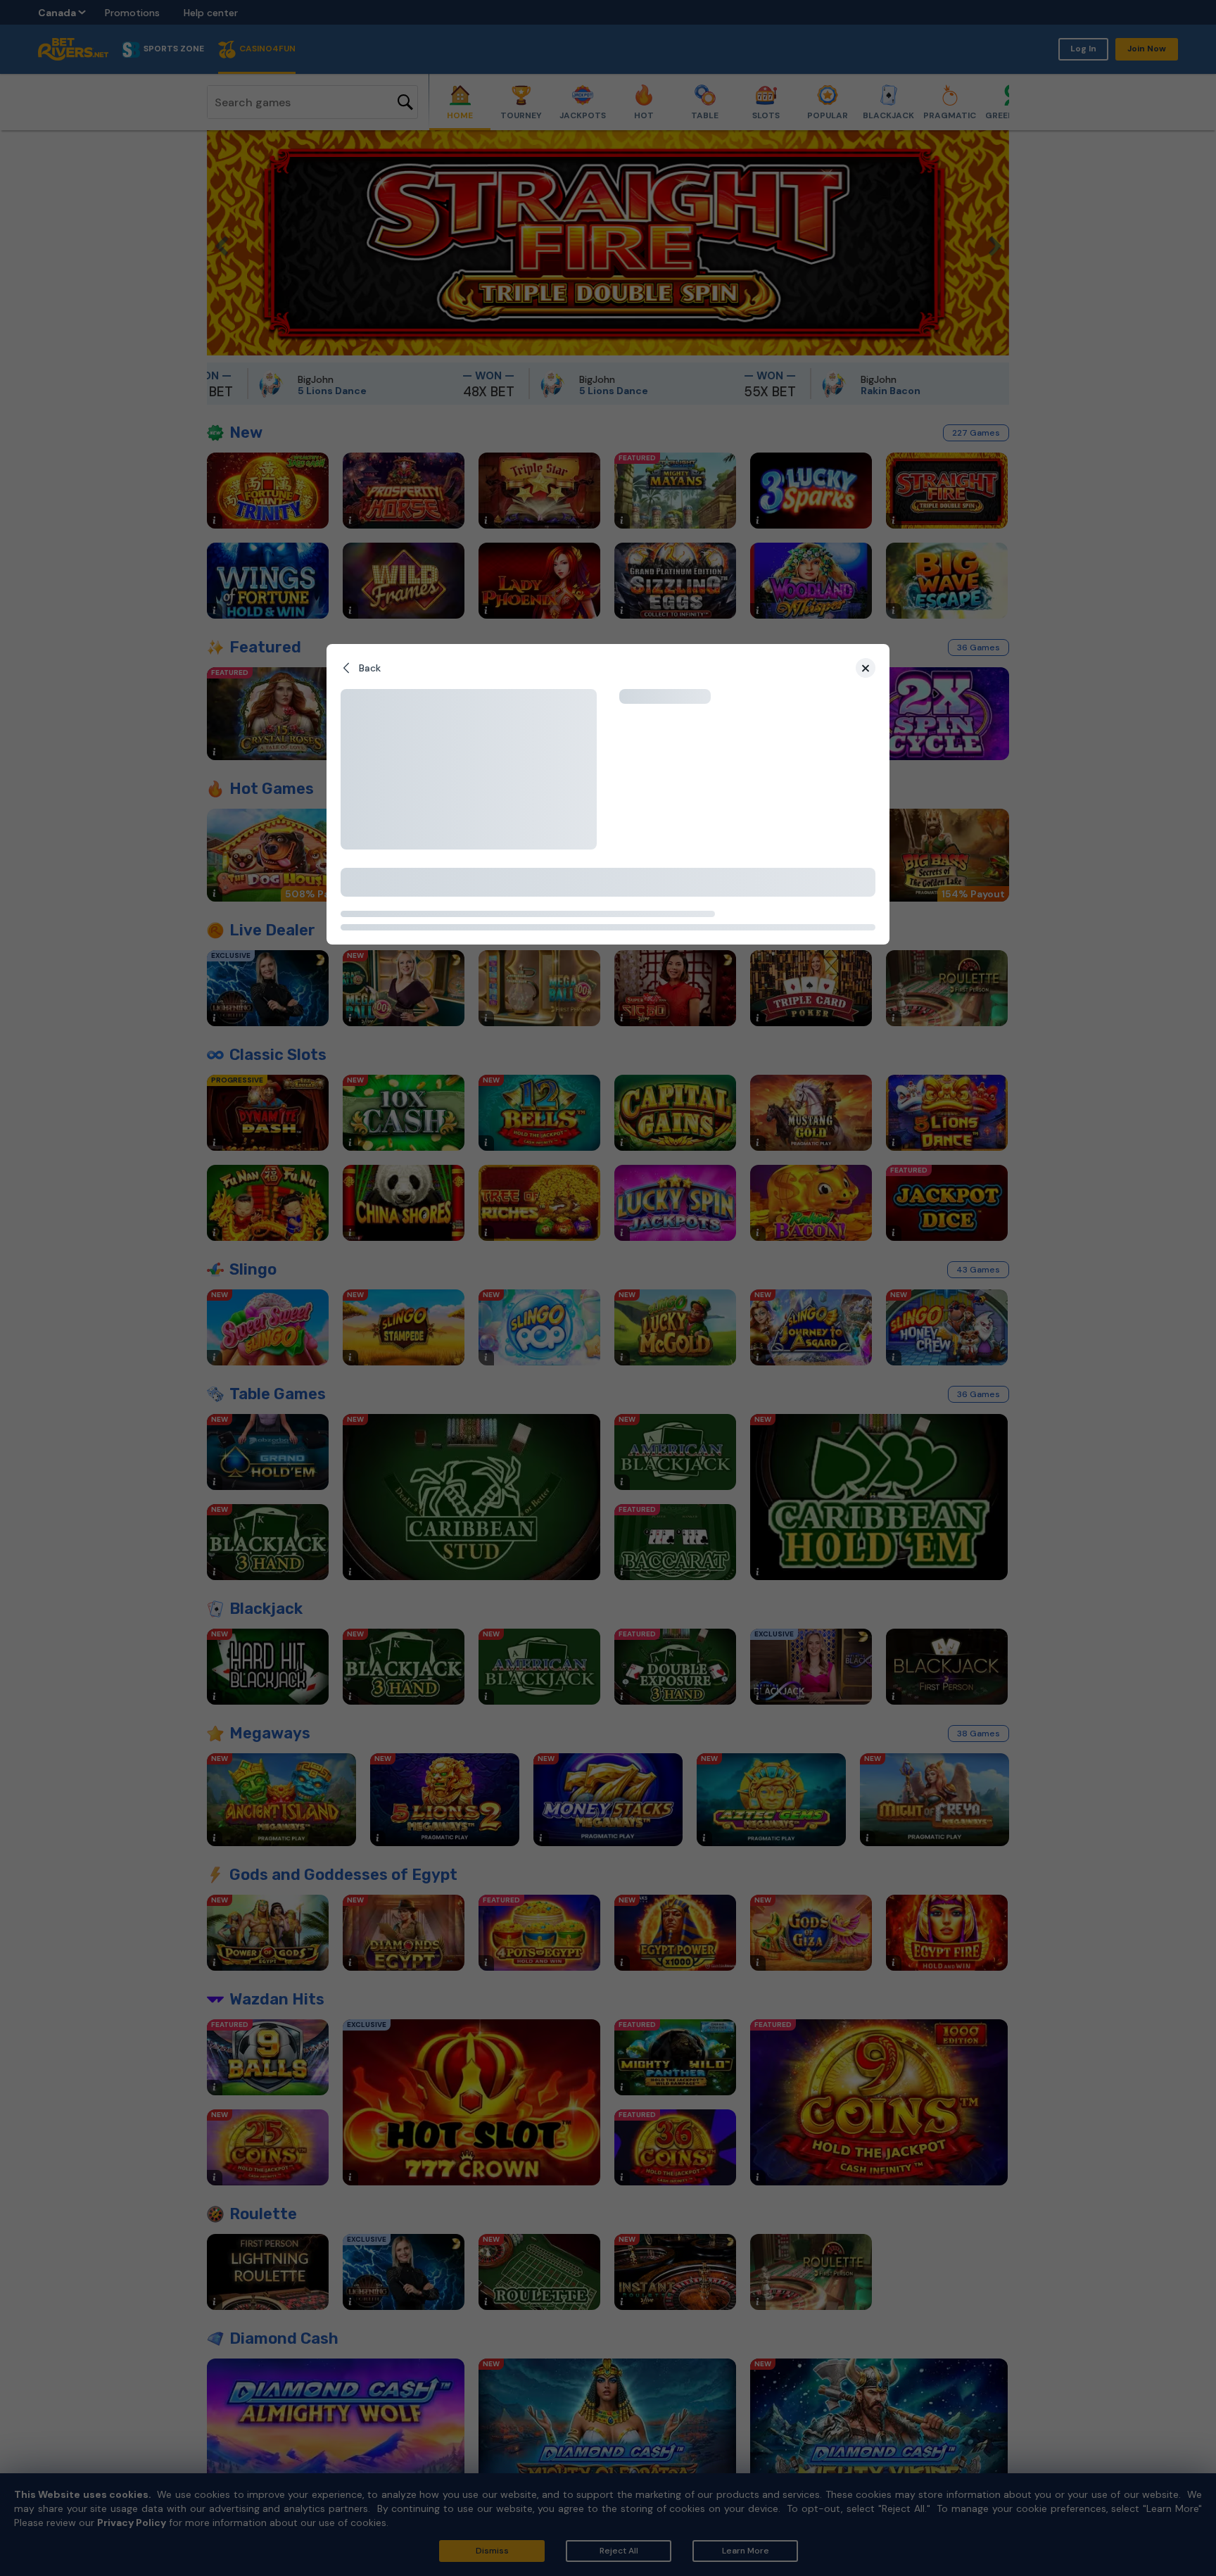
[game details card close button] (866, 668)
